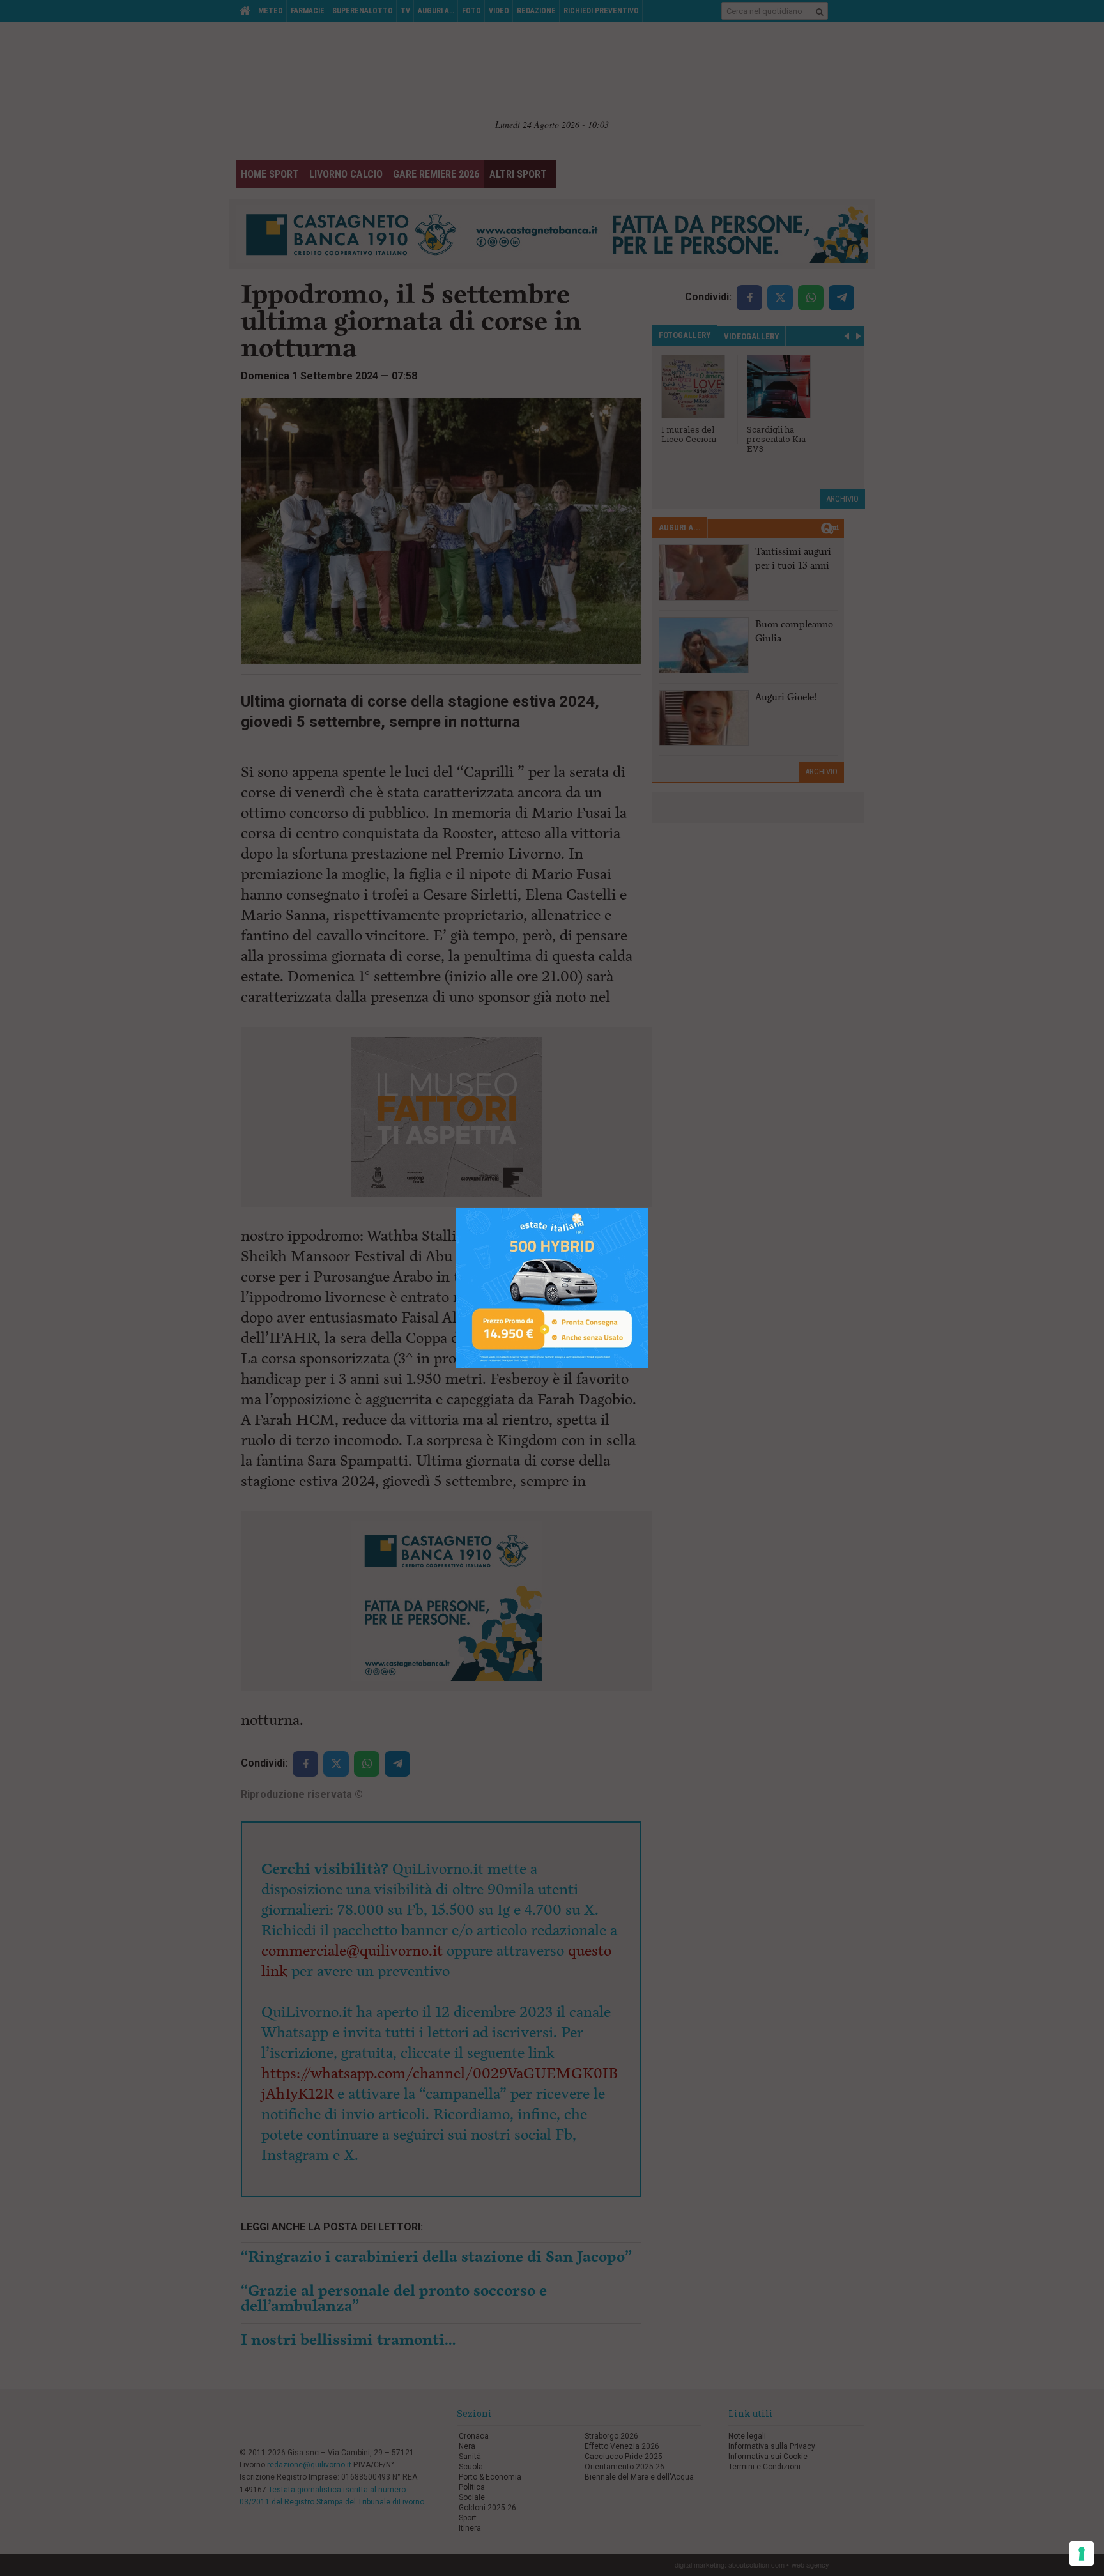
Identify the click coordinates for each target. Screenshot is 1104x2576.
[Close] (648, 1208)
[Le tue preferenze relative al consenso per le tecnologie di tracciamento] (1082, 2554)
